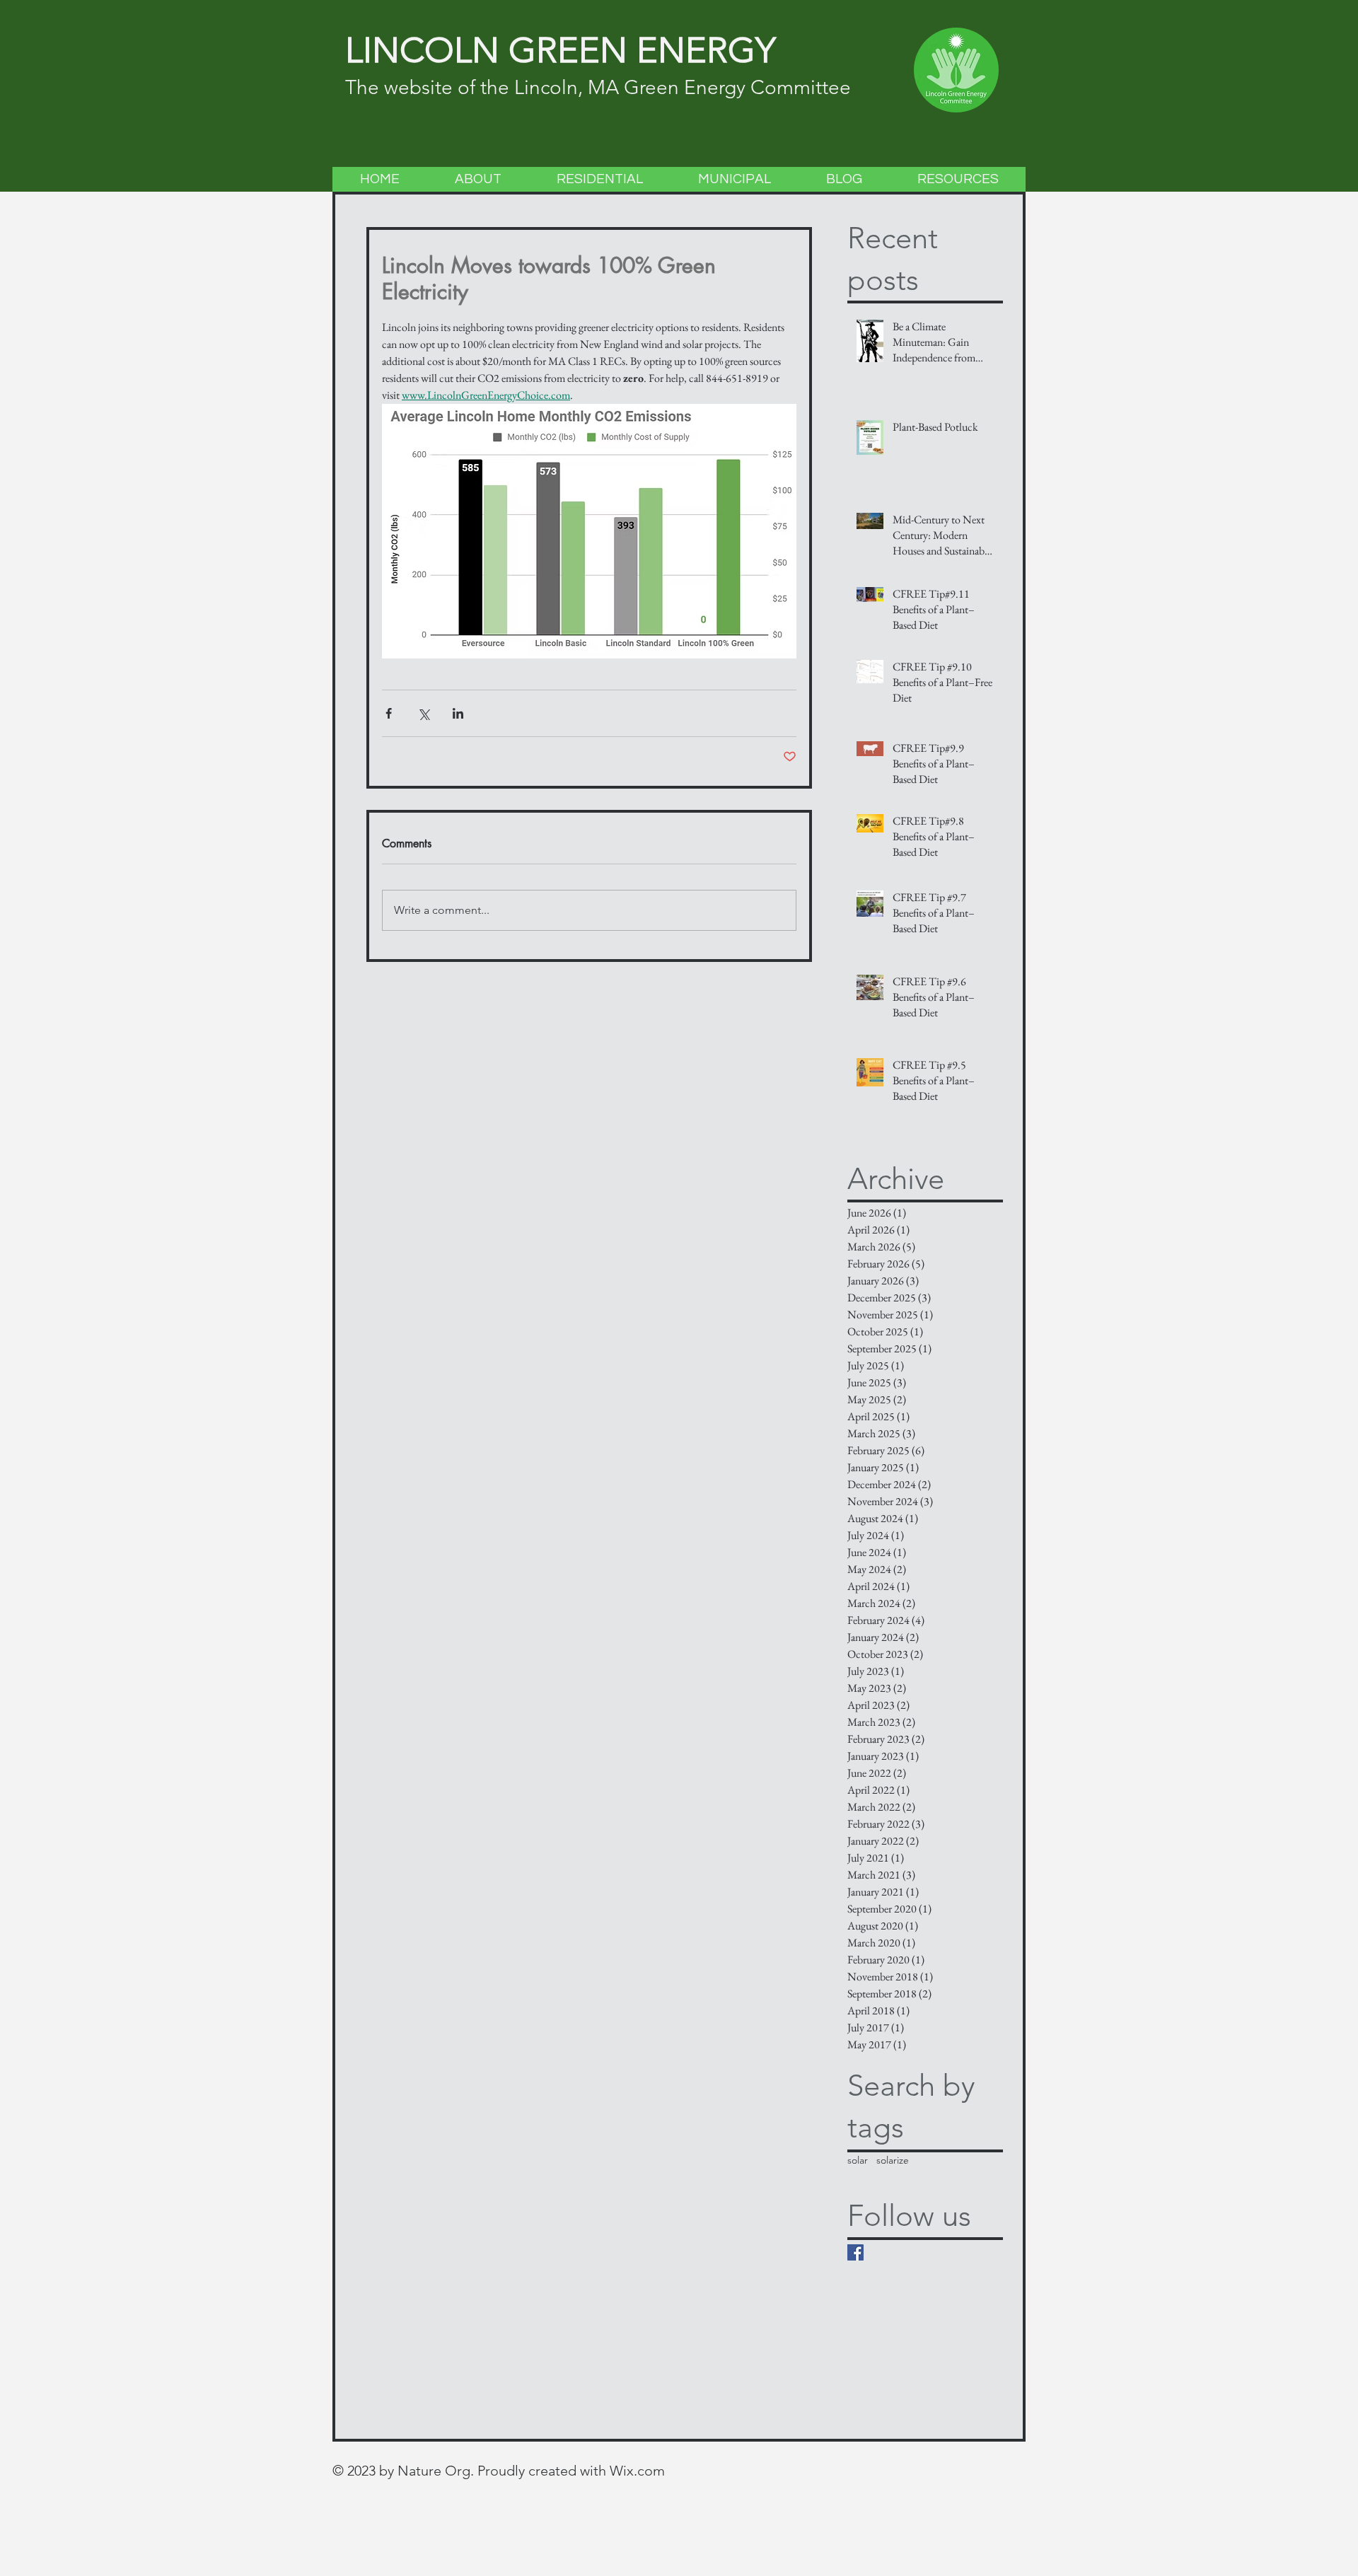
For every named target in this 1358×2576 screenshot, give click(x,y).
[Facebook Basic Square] (855, 2252)
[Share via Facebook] (389, 713)
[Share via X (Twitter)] (423, 713)
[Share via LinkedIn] (458, 713)
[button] (477, 179)
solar (858, 2160)
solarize (893, 2160)
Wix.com (637, 2471)
